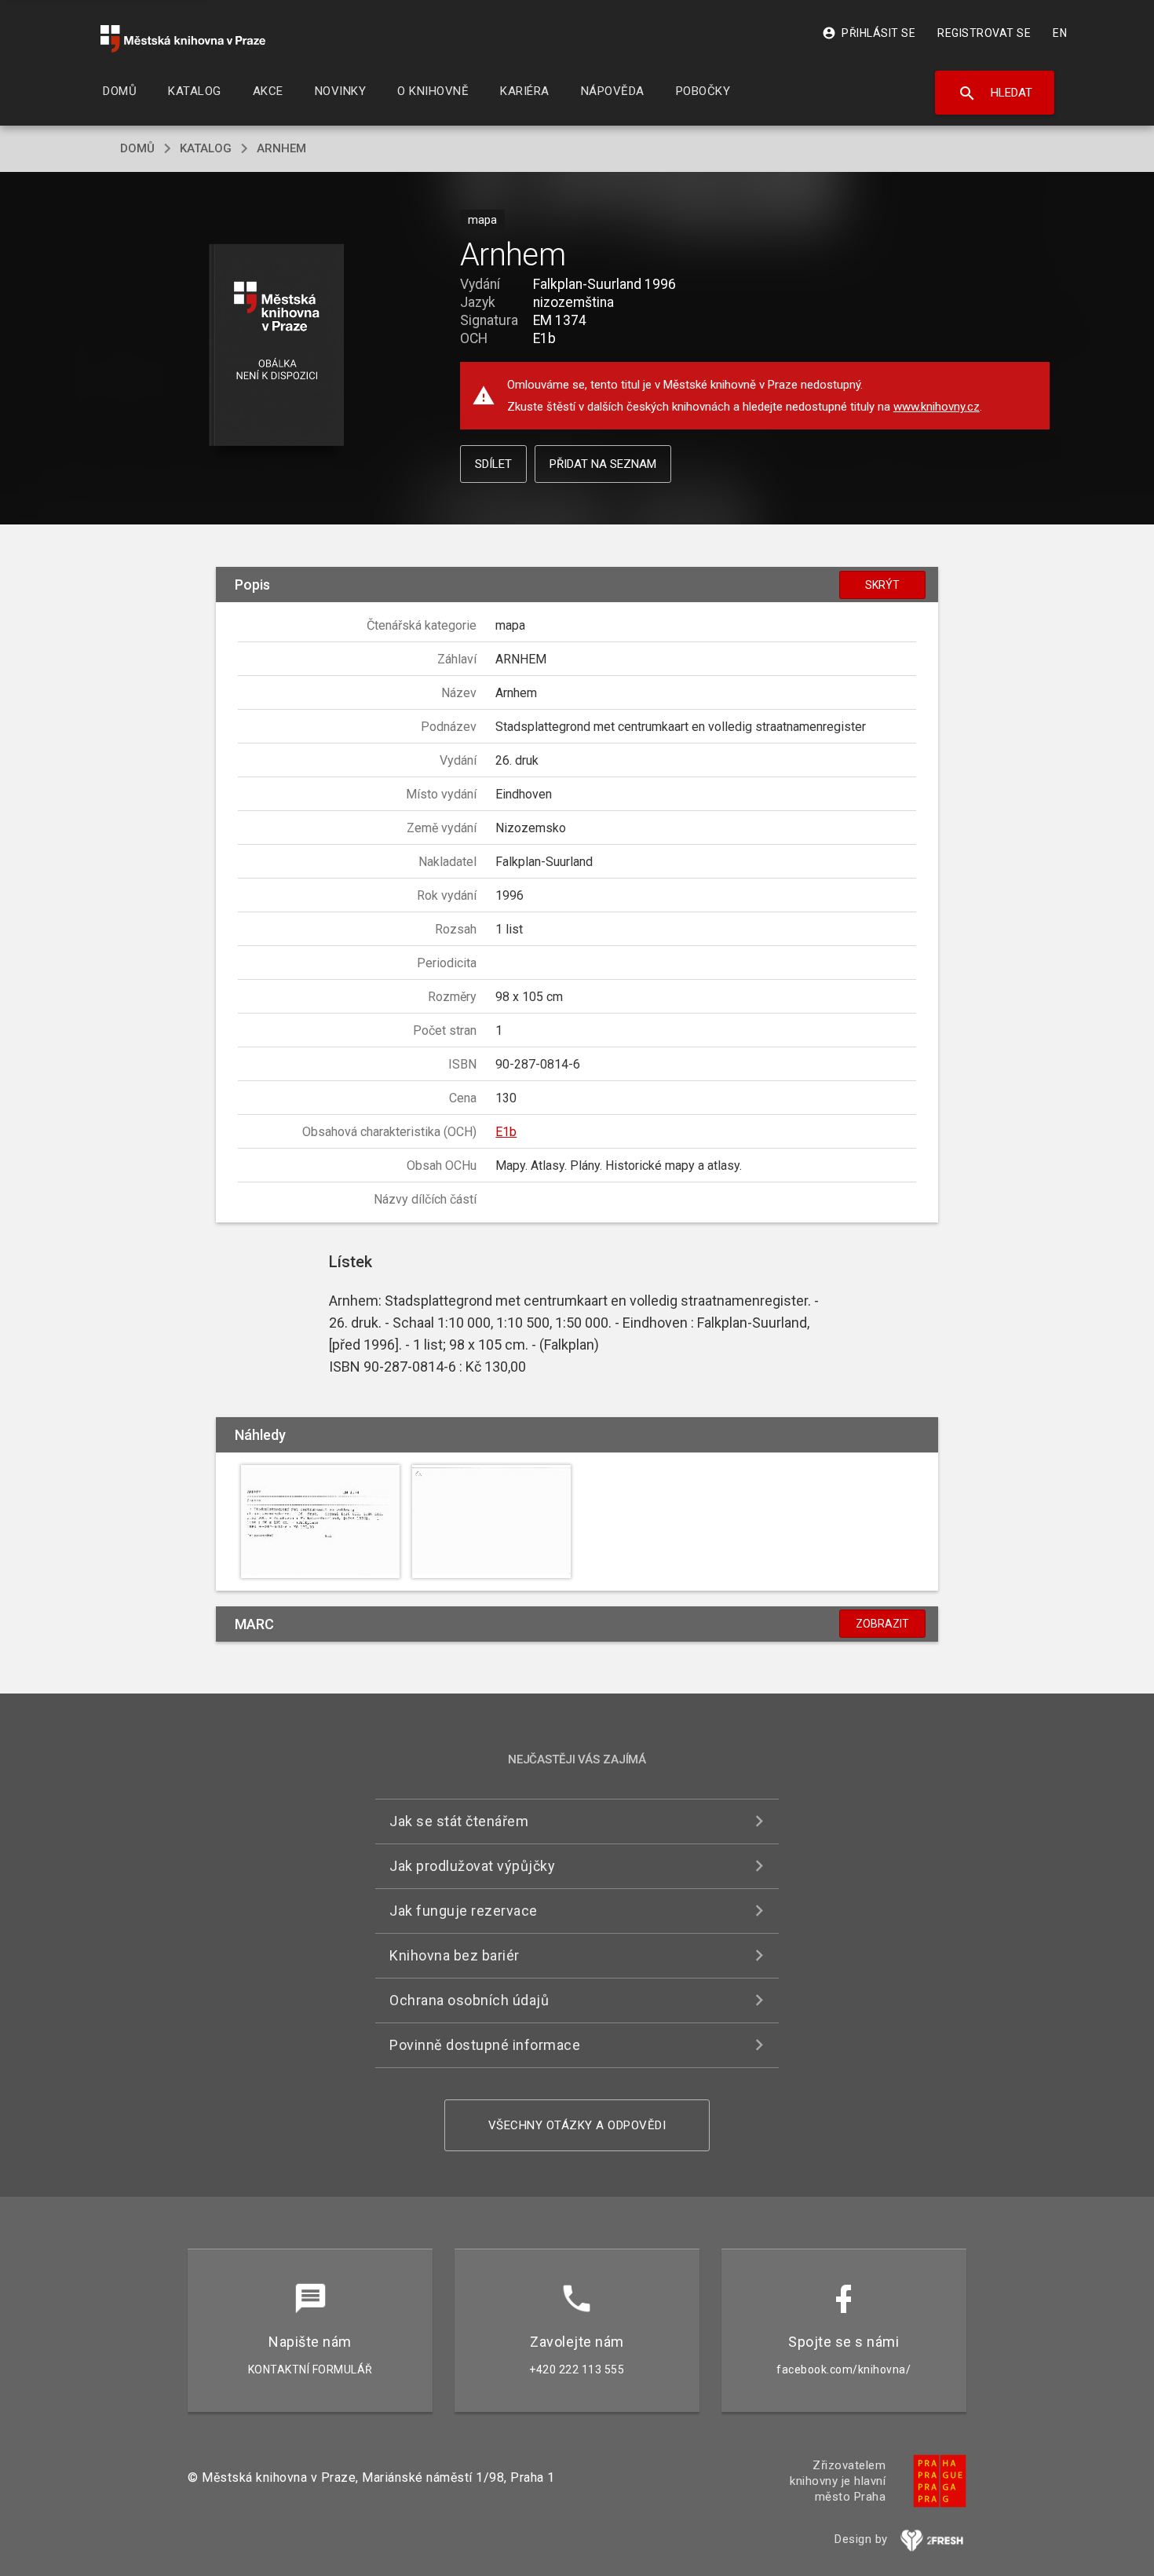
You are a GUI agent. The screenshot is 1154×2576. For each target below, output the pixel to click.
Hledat (995, 93)
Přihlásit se (869, 33)
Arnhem (281, 148)
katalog (206, 148)
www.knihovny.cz (937, 407)
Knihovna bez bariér (455, 1955)
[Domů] (183, 39)
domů (137, 148)
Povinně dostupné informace (485, 2045)
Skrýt (882, 585)
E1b (506, 1132)
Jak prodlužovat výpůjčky (472, 1866)
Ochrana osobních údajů (469, 2000)
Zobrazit (882, 1624)
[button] (277, 346)
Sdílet (493, 464)
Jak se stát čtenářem (459, 1821)
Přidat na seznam (603, 464)
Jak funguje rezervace (464, 1911)
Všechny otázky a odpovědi (577, 2125)
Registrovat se (984, 33)
